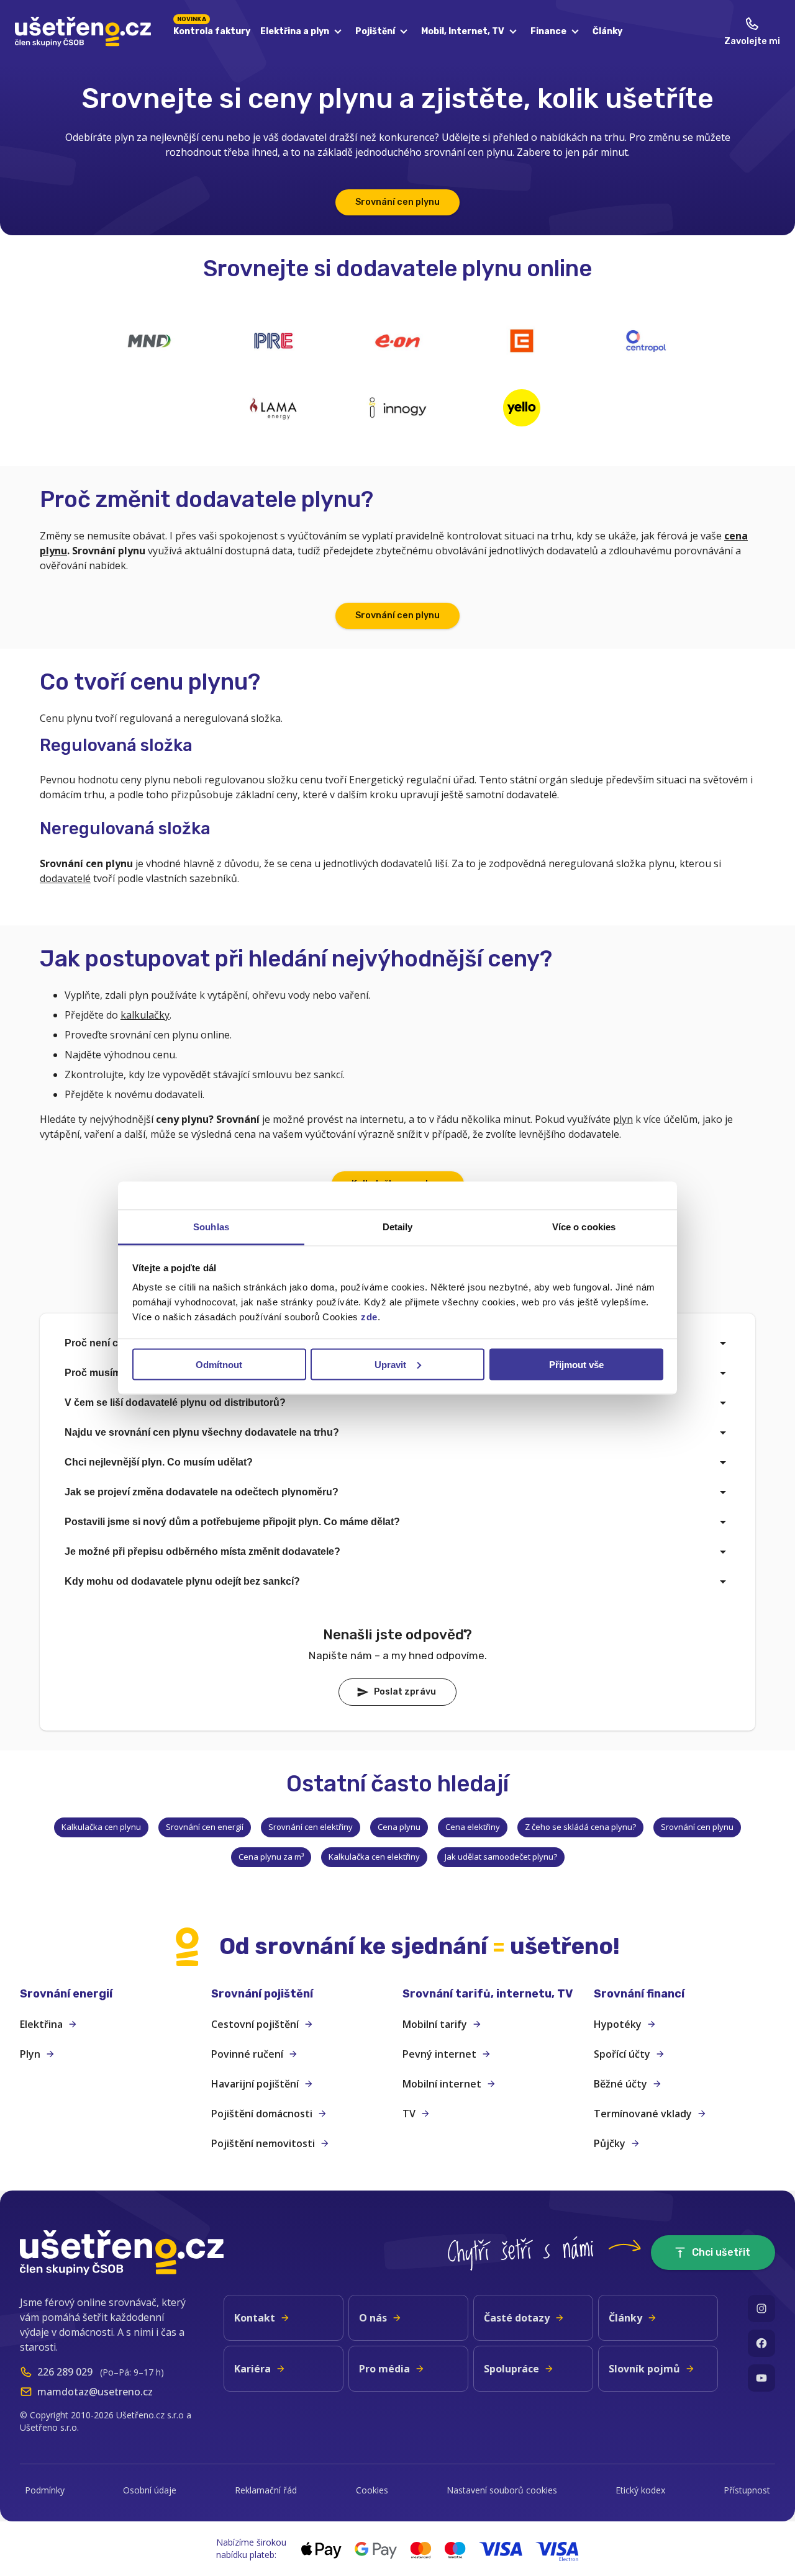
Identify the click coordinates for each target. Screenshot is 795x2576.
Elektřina (41, 2024)
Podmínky (45, 2490)
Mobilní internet (442, 2084)
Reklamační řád (266, 2490)
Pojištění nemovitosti (263, 2143)
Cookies (372, 2490)
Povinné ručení (247, 2054)
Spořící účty (622, 2054)
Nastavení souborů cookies (502, 2490)
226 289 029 (65, 2372)
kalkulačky (145, 1015)
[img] (149, 341)
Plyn (30, 2054)
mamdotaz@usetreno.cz (95, 2392)
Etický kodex (640, 2490)
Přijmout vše (576, 1364)
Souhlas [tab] (211, 1227)
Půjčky (610, 2143)
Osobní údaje (150, 2490)
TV (409, 2114)
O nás (373, 2318)
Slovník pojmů (644, 2369)
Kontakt (255, 2318)
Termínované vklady (643, 2114)
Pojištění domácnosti (262, 2114)
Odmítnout (219, 1364)
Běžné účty (620, 2084)
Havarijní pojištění (255, 2084)
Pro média (384, 2369)
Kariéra (252, 2369)
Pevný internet (439, 2054)
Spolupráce (511, 2369)
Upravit (390, 1364)
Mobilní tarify (435, 2024)
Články (607, 31)
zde (369, 1317)
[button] (111, 1994)
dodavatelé (65, 878)
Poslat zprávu (405, 1692)
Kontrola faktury (212, 29)
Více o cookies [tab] (584, 1227)
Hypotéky (618, 2024)
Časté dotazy (517, 2318)
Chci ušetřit (721, 2252)
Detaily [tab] (398, 1227)
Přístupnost (747, 2490)
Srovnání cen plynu (397, 202)
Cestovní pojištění (255, 2024)
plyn (623, 1119)
